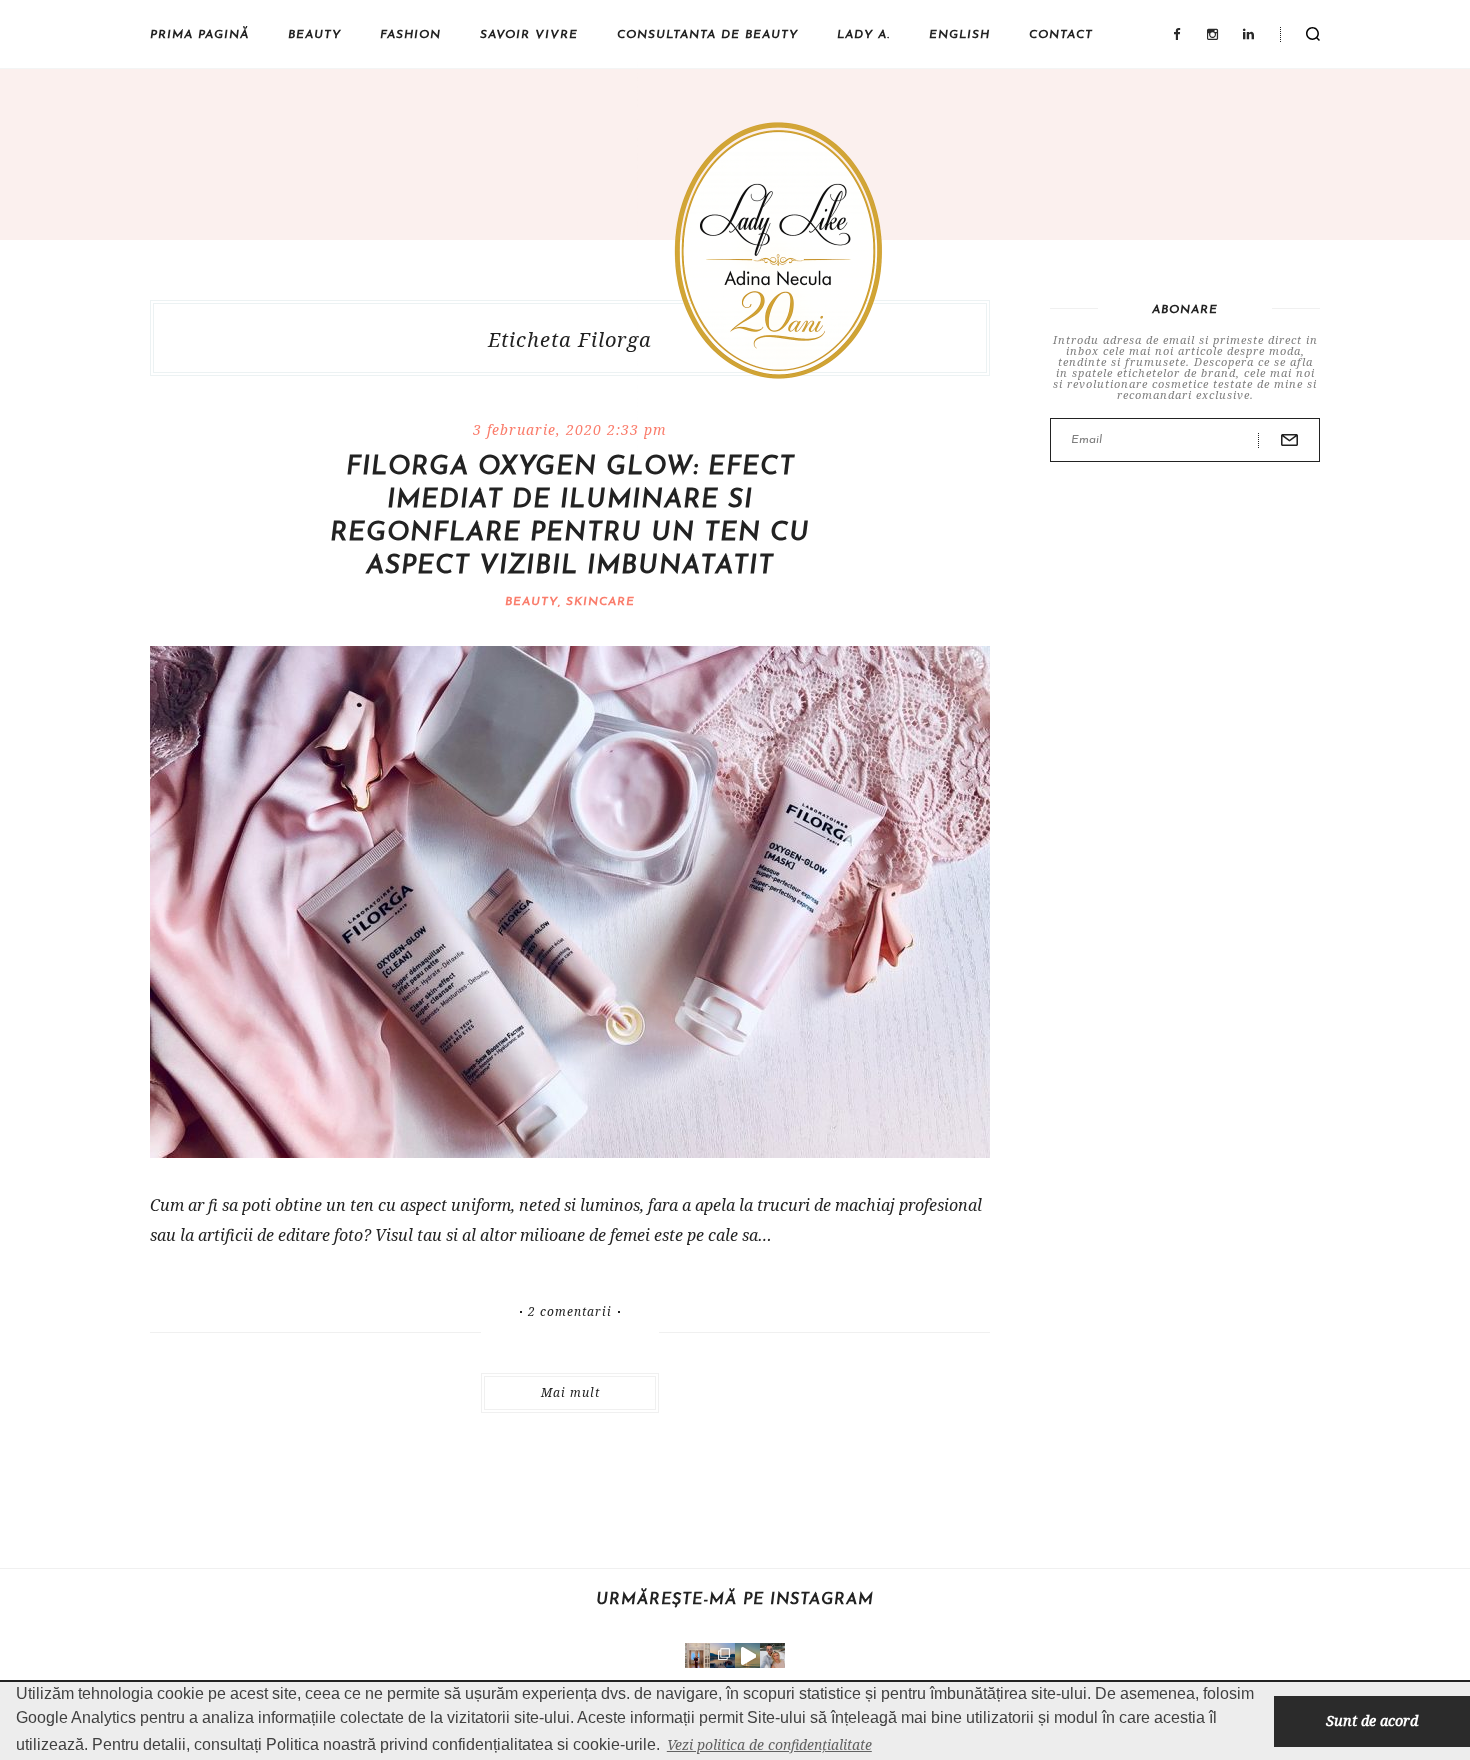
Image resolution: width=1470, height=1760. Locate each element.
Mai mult (570, 1392)
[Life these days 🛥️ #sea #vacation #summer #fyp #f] (722, 1655)
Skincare (600, 602)
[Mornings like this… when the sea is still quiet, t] (747, 1655)
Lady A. (863, 35)
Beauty (314, 35)
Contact (1061, 35)
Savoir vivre (529, 35)
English (959, 35)
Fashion (410, 35)
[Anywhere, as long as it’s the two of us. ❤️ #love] (772, 1655)
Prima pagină (199, 35)
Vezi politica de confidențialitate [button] (769, 1744)
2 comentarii (570, 1312)
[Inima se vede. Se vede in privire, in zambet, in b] (697, 1655)
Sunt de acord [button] (1372, 1720)
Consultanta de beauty (707, 35)
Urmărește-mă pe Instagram (735, 1600)
